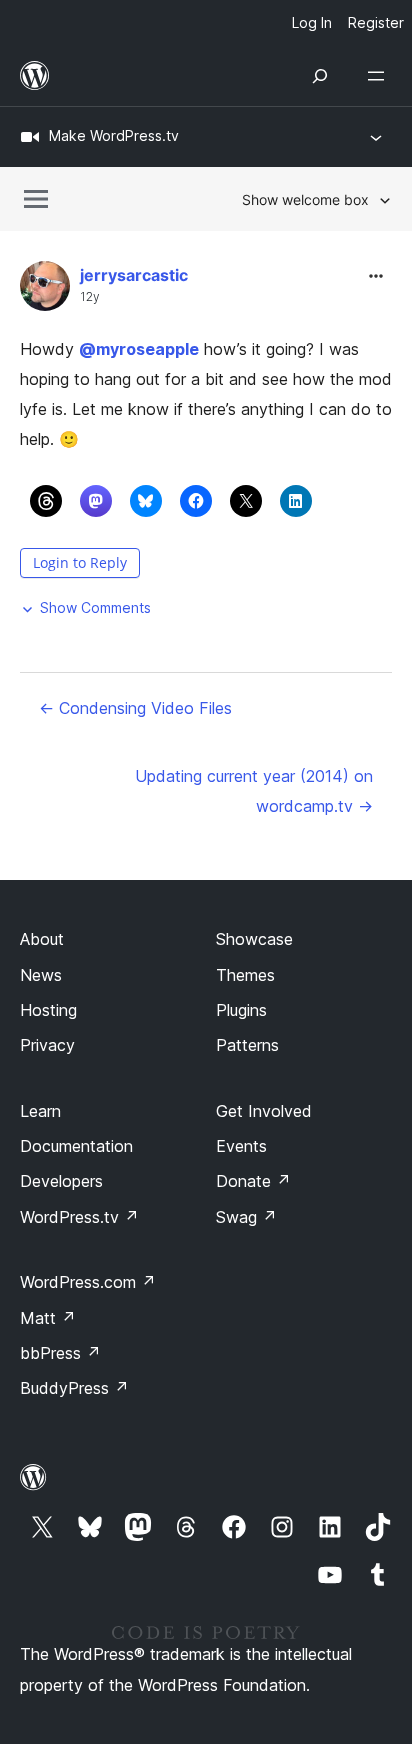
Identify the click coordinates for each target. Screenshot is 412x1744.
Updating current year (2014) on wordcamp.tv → (254, 791)
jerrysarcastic (134, 275)
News (41, 975)
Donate (253, 1181)
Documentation (76, 1146)
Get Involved (264, 1111)
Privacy (47, 1045)
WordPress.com (88, 1282)
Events (241, 1146)
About (42, 939)
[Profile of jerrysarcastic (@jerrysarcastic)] (45, 290)
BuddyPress (74, 1388)
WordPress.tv (79, 1217)
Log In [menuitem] (312, 22)
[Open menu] (380, 76)
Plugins (241, 1010)
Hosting (48, 1010)
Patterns (247, 1045)
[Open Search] (320, 76)
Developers (61, 1181)
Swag (246, 1217)
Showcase (254, 939)
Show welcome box (305, 199)
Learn (40, 1111)
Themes (245, 975)
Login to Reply (80, 562)
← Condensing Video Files (135, 708)
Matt (48, 1318)
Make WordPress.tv (114, 135)
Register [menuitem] (376, 22)
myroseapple (139, 349)
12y (90, 297)
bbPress (60, 1353)
